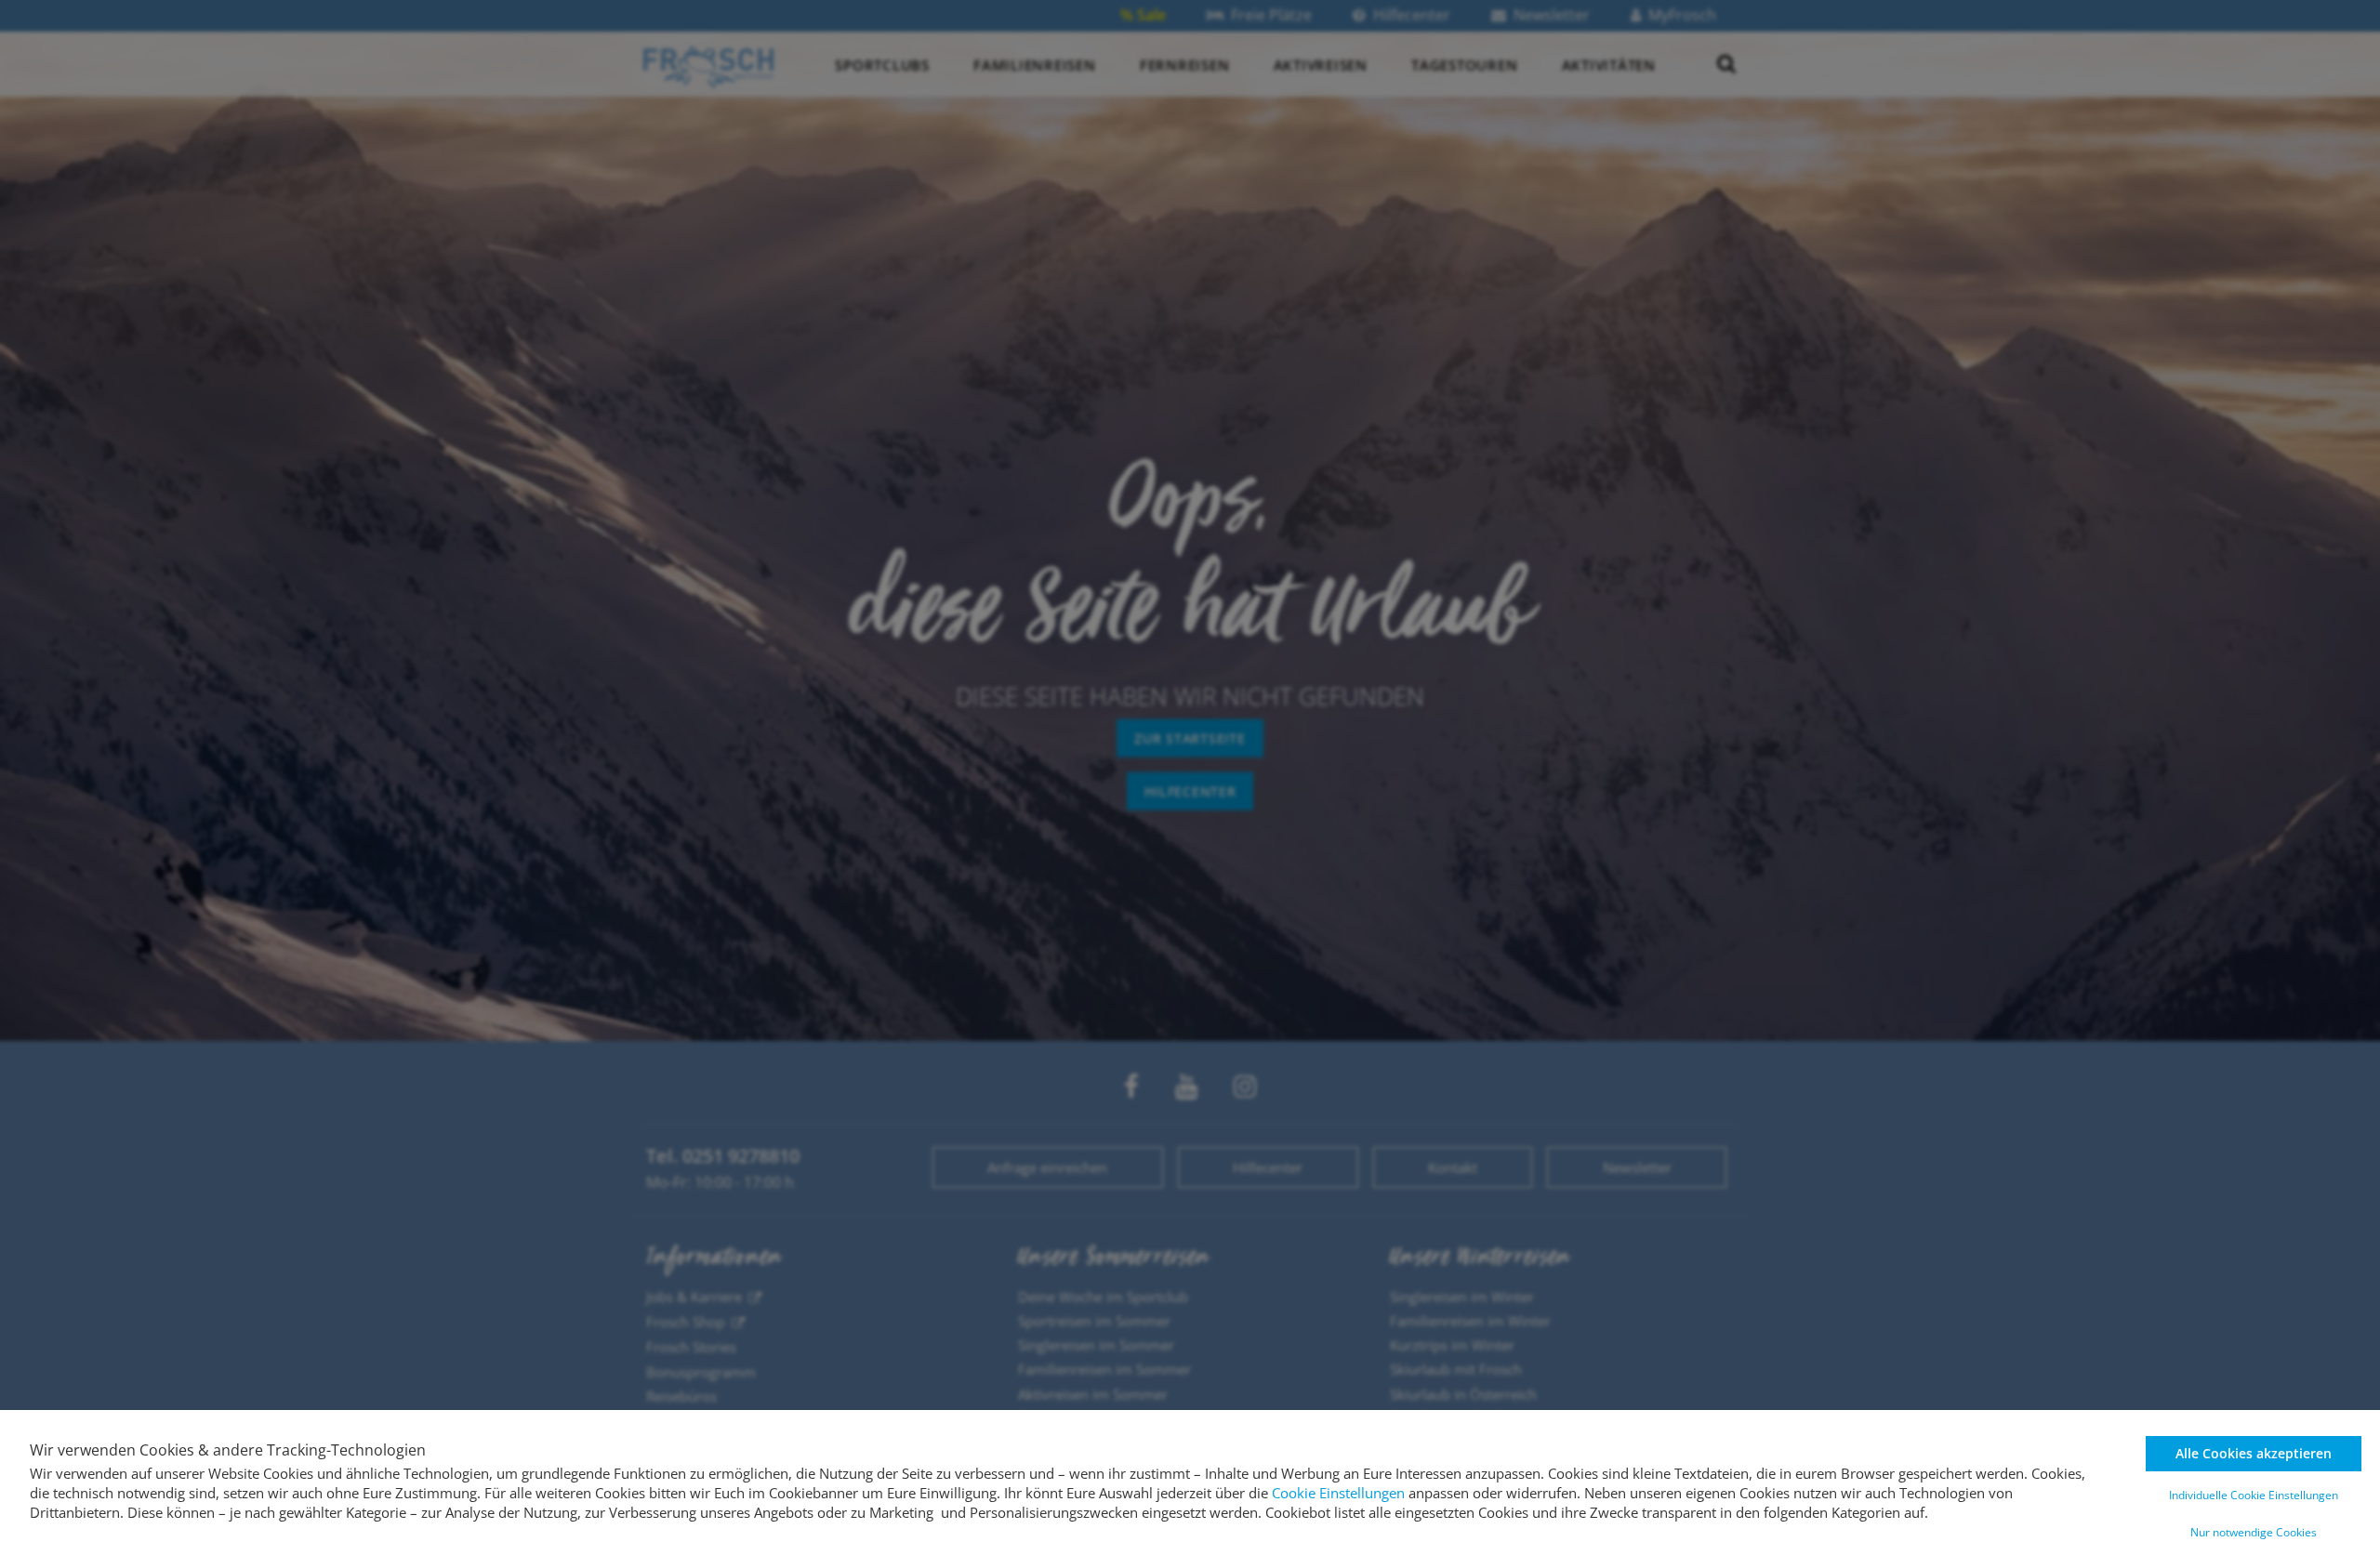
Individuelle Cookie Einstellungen (2254, 1495)
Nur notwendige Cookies (2254, 1532)
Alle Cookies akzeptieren (2254, 1453)
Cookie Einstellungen (1338, 1493)
